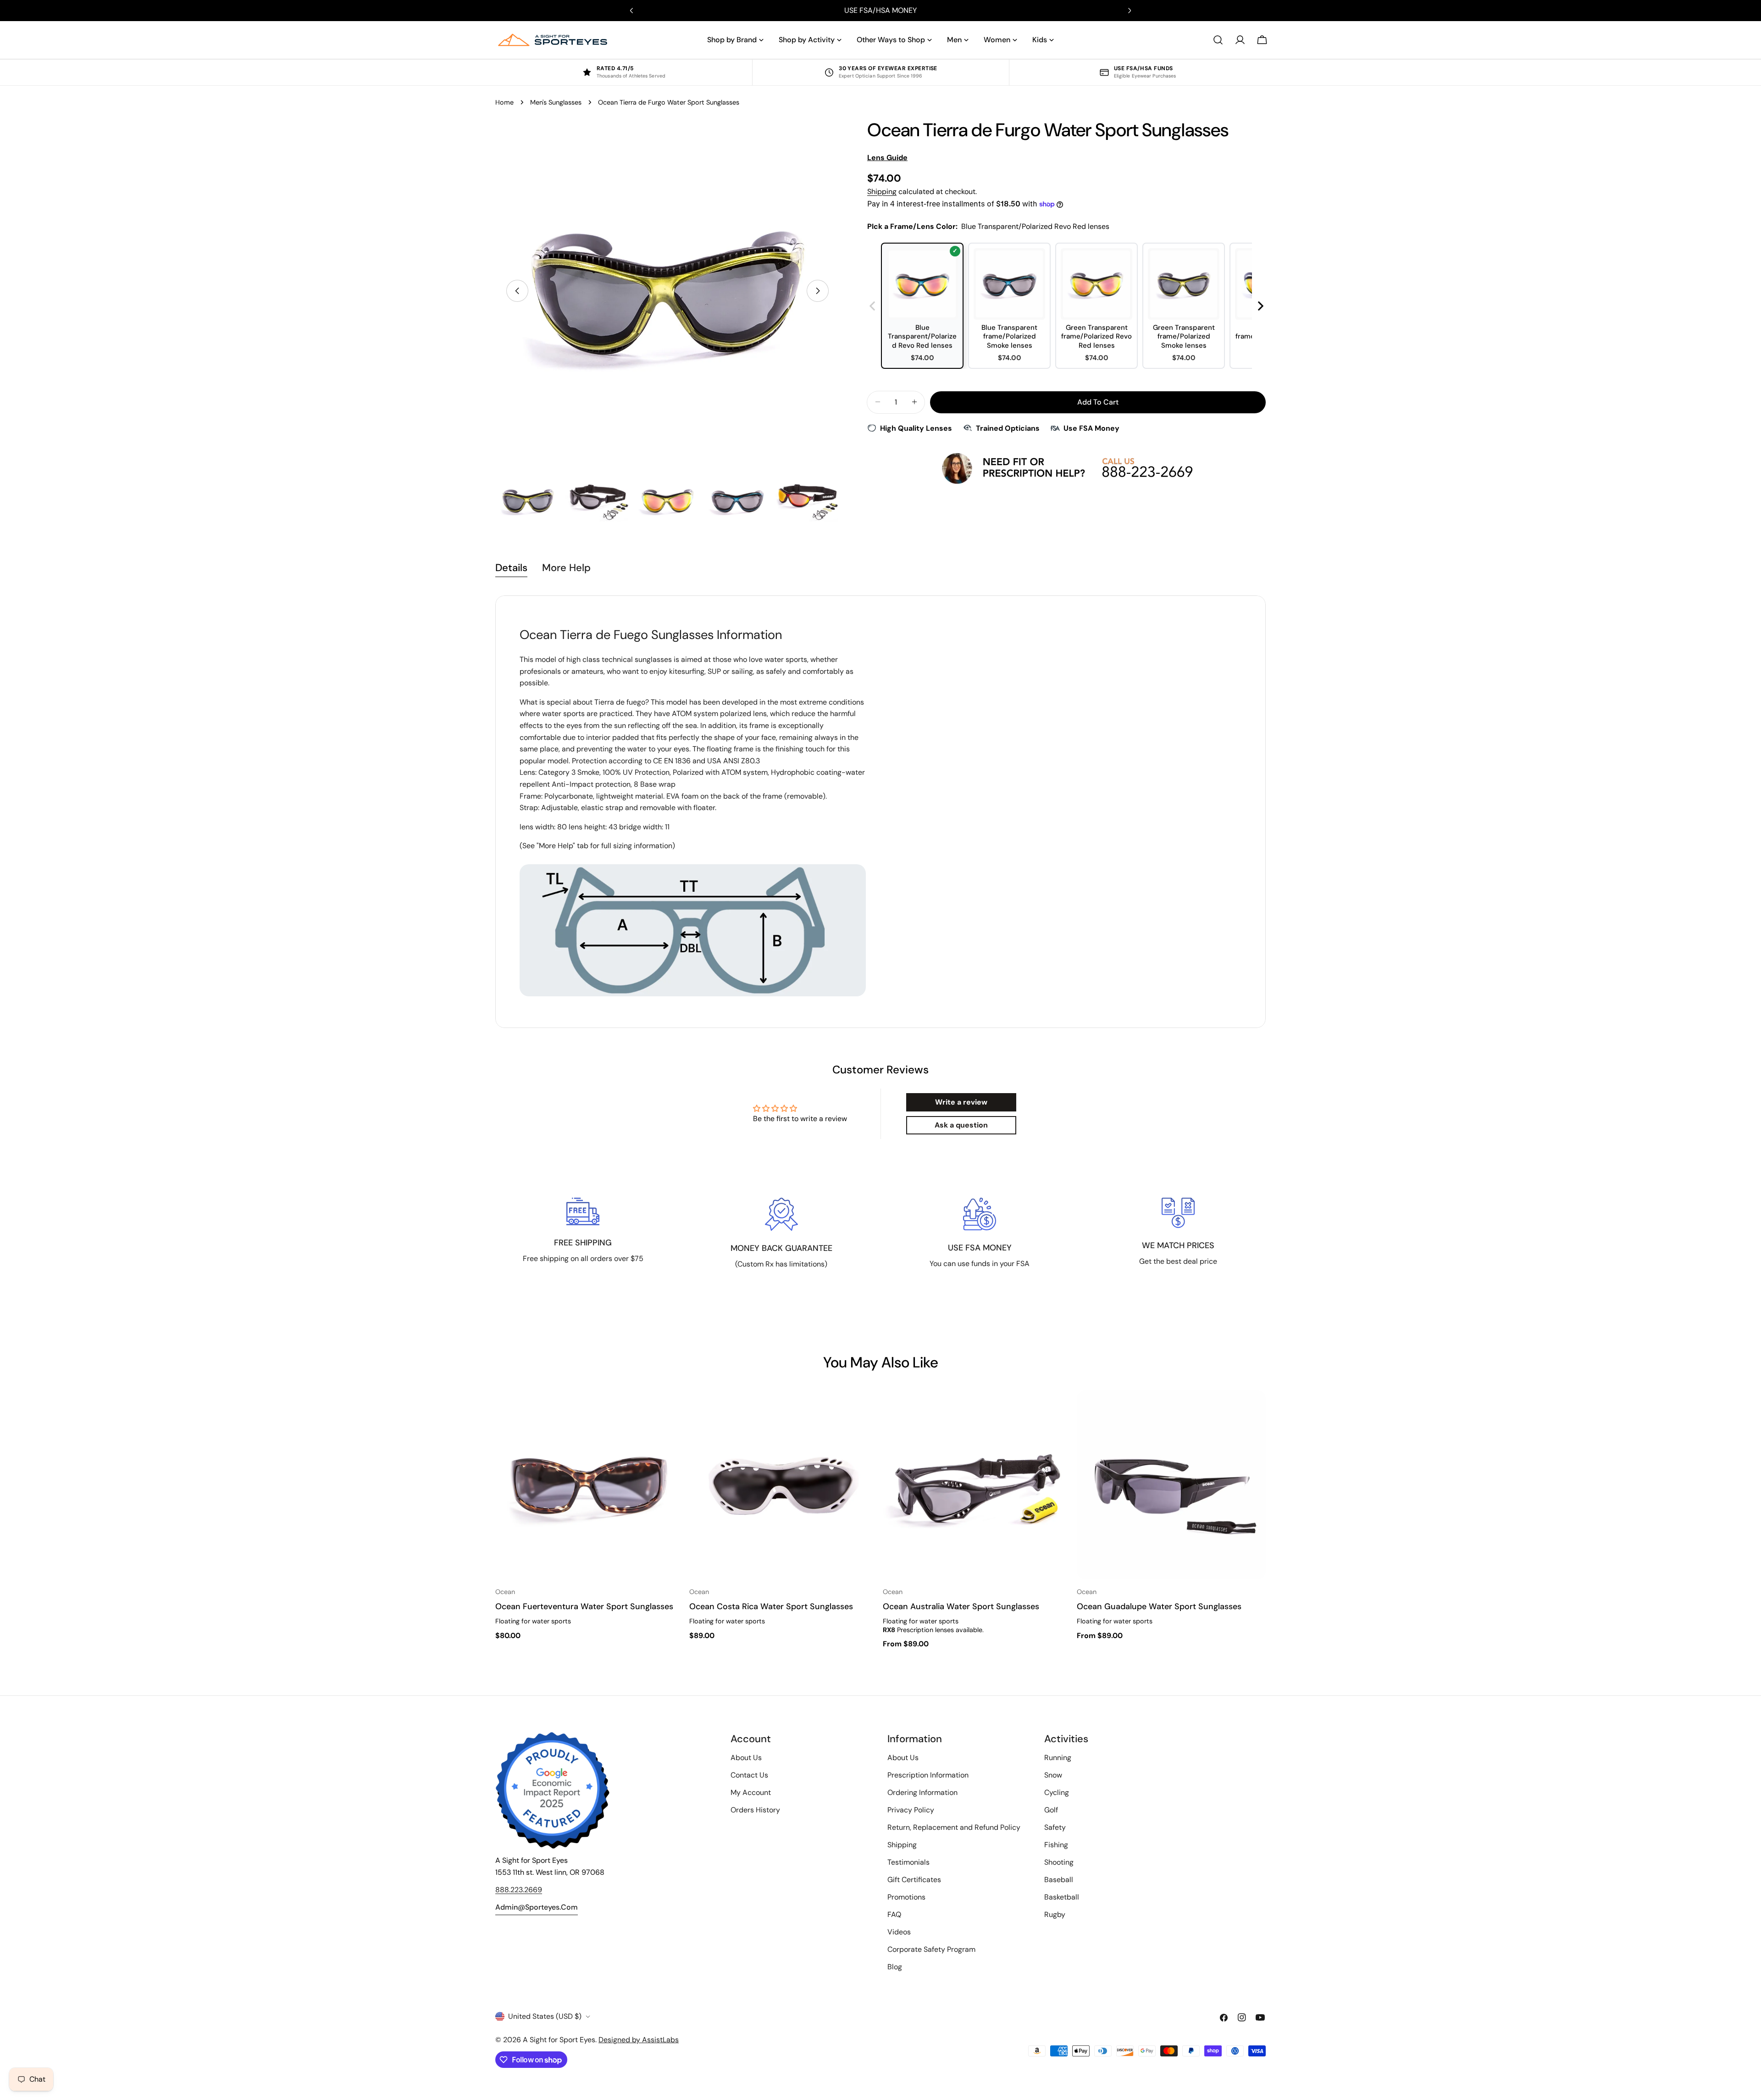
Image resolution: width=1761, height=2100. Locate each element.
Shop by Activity (807, 40)
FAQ (894, 1914)
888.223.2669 (519, 1890)
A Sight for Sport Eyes (559, 2040)
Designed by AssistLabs (639, 2040)
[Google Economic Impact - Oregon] (553, 1790)
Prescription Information (928, 1775)
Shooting (1059, 1862)
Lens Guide (887, 158)
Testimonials (908, 1862)
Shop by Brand (732, 40)
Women (997, 40)
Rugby (1055, 1914)
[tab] (511, 569)
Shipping (882, 192)
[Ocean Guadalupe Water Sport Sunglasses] (1171, 1485)
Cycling (1057, 1792)
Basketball (1062, 1897)
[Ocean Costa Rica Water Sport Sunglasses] (784, 1485)
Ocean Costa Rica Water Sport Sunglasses (771, 1606)
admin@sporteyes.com (537, 1907)
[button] (1261, 306)
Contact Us (749, 1775)
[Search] (1218, 40)
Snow (1053, 1775)
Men (954, 40)
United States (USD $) (545, 2016)
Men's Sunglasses (556, 102)
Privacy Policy (911, 1810)
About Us (746, 1758)
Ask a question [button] (961, 1125)
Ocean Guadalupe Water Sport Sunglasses (1159, 1606)
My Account (751, 1792)
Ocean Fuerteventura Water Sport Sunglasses (584, 1606)
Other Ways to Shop (891, 40)
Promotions (906, 1897)
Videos (899, 1932)
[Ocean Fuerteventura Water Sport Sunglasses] (590, 1485)
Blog (895, 1967)
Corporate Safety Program (931, 1949)
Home (504, 102)
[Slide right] (818, 291)
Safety (1055, 1827)
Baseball (1059, 1880)
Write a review (961, 1102)
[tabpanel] (880, 812)
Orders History (755, 1810)
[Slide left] (517, 291)
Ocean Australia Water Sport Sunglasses (961, 1606)
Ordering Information (922, 1792)
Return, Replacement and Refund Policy (954, 1827)
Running (1058, 1758)
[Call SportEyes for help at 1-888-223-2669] (1066, 468)
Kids (1040, 40)
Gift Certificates (914, 1880)
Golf (1051, 1810)
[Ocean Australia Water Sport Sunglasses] (977, 1485)
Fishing (1056, 1845)
